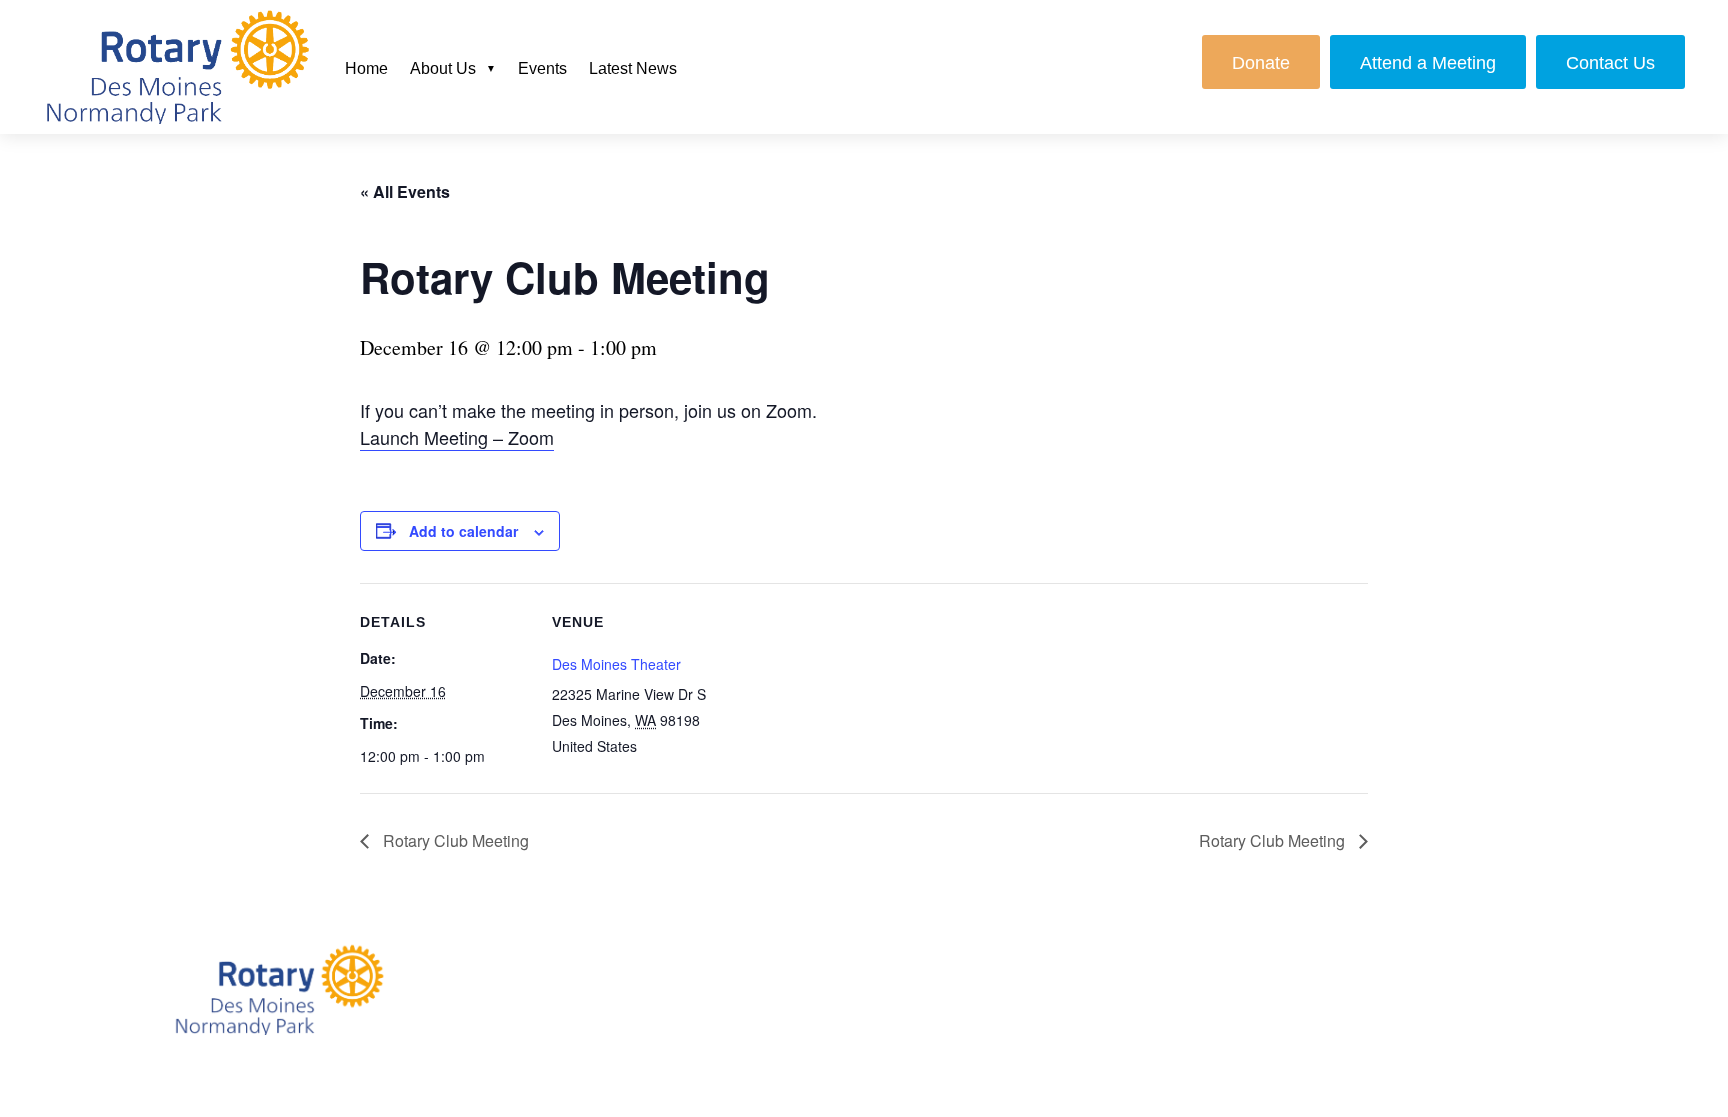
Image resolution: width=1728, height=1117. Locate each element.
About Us (443, 68)
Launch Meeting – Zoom (457, 437)
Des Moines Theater (616, 664)
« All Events (405, 191)
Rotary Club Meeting (454, 840)
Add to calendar (463, 531)
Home (366, 68)
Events (542, 68)
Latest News (633, 68)
